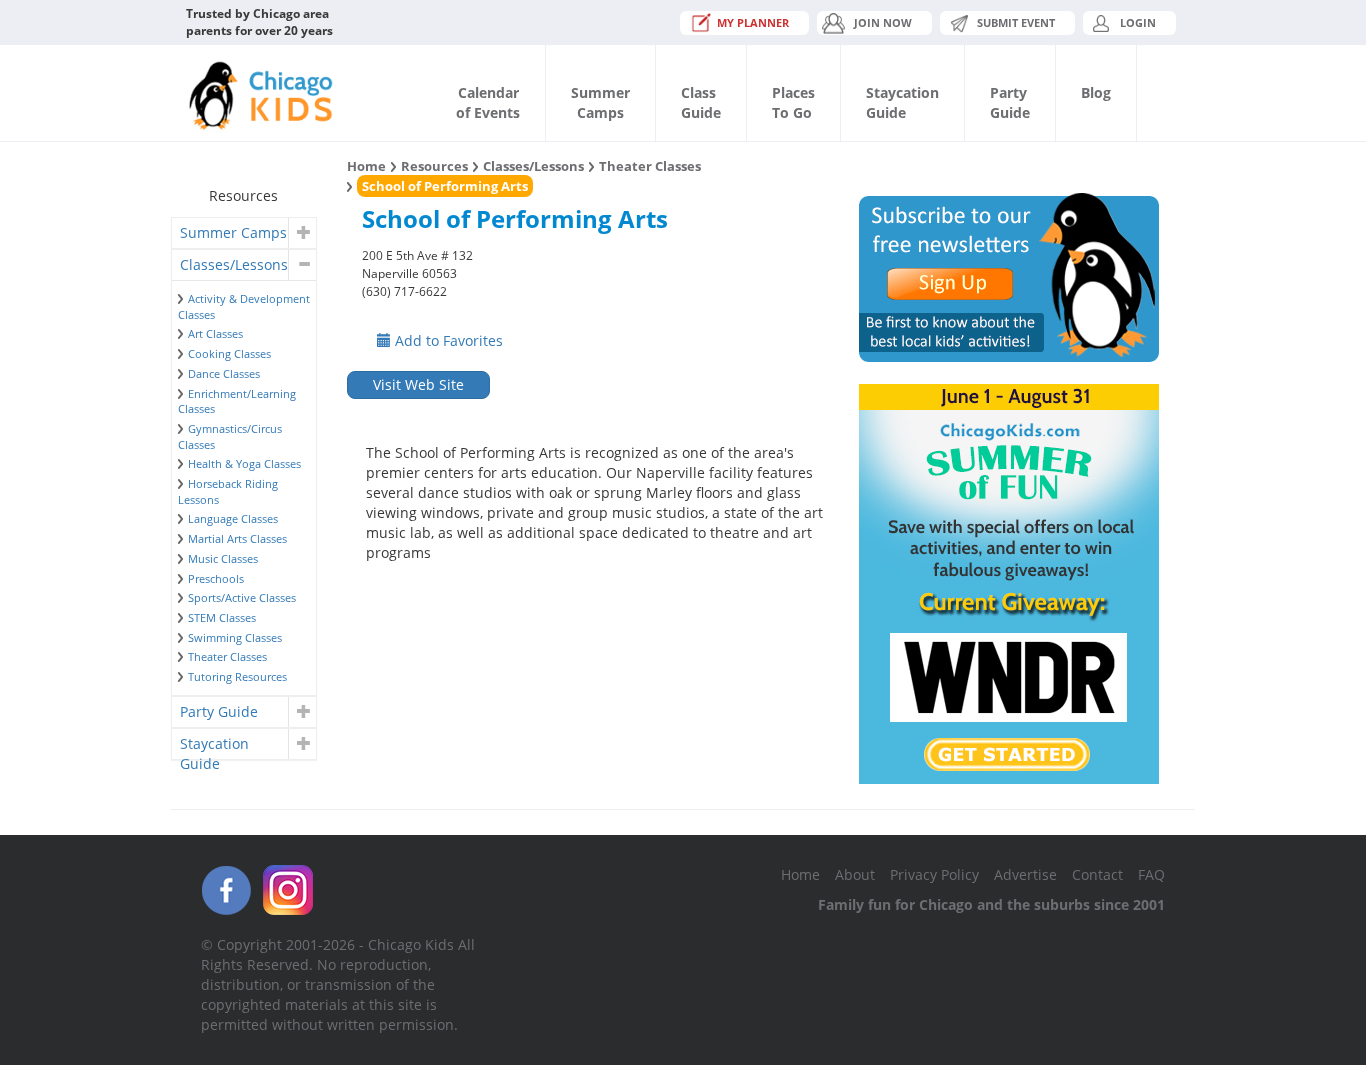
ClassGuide (701, 102)
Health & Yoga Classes (244, 463)
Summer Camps (233, 232)
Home (366, 166)
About (855, 874)
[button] (301, 233)
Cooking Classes (229, 353)
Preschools (216, 578)
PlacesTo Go (793, 102)
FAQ (1151, 874)
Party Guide (219, 711)
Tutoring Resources (237, 676)
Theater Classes (227, 656)
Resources (434, 166)
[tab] (244, 233)
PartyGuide (1010, 102)
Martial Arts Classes (237, 538)
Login (1138, 22)
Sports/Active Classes (242, 597)
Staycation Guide (214, 746)
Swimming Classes (235, 637)
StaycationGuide (902, 102)
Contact (1097, 874)
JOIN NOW (883, 22)
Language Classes (233, 518)
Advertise (1025, 874)
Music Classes (223, 558)
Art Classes (215, 333)
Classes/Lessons (234, 264)
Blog (1096, 92)
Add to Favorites (447, 340)
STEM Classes (222, 617)
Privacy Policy (934, 874)
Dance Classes (224, 373)
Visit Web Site (418, 384)
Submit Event (1016, 22)
